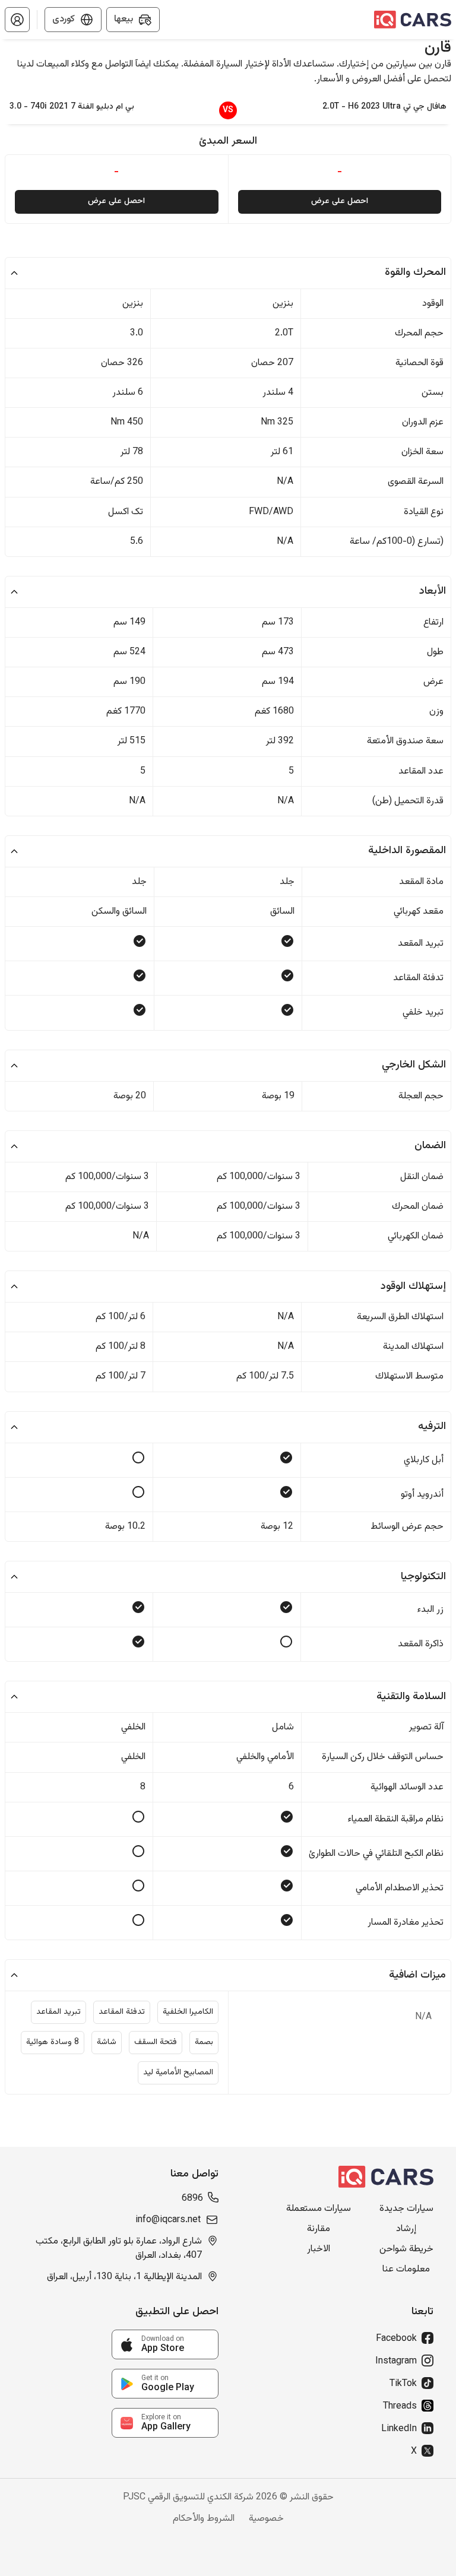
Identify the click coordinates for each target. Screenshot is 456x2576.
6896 (192, 2199)
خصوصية (266, 2519)
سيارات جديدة (406, 2209)
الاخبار (319, 2249)
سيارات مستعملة (319, 2209)
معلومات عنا (406, 2270)
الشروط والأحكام (204, 2519)
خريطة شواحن (406, 2249)
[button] (17, 20)
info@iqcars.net (168, 2220)
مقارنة (319, 2229)
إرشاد (406, 2229)
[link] (165, 2344)
